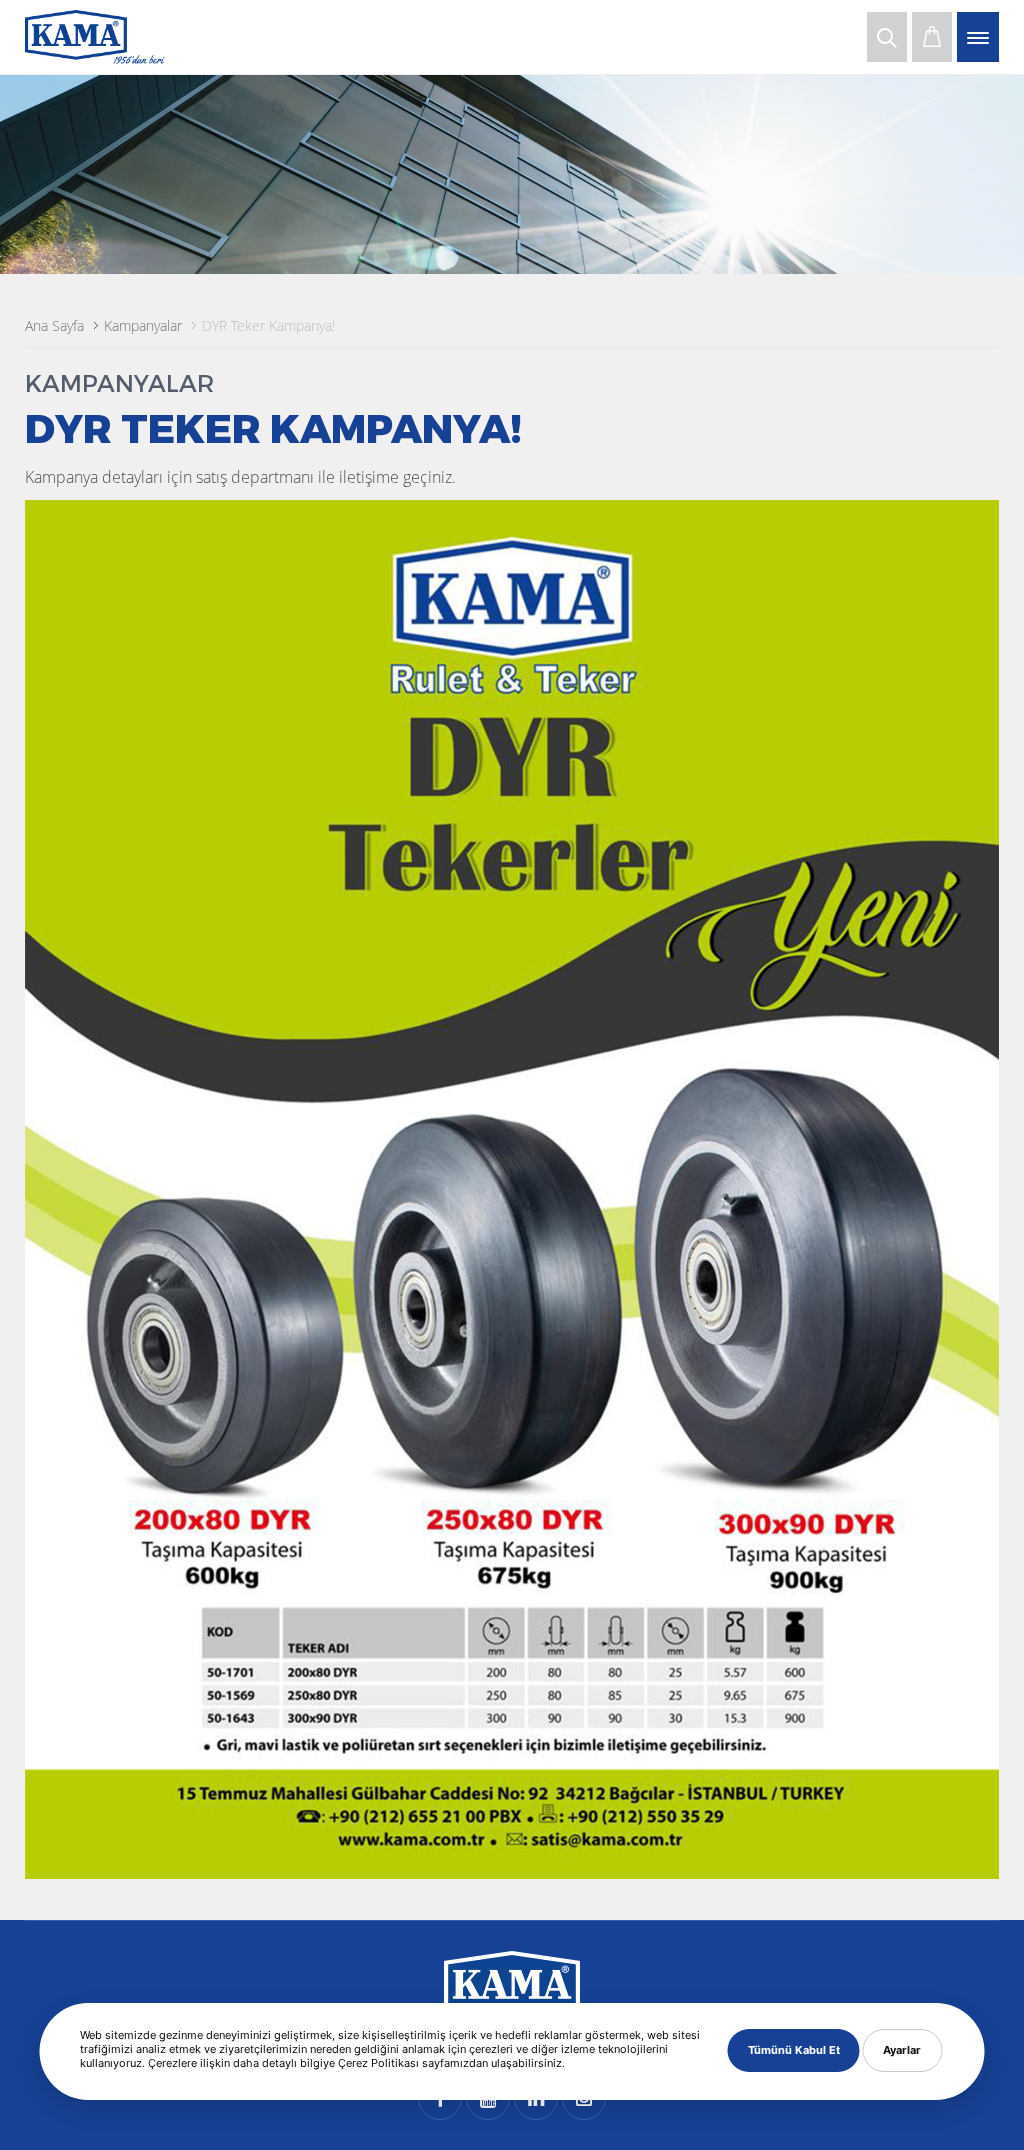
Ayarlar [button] (902, 2050)
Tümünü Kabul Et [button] (794, 2050)
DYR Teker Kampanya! (268, 325)
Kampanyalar (143, 325)
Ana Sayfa (54, 325)
